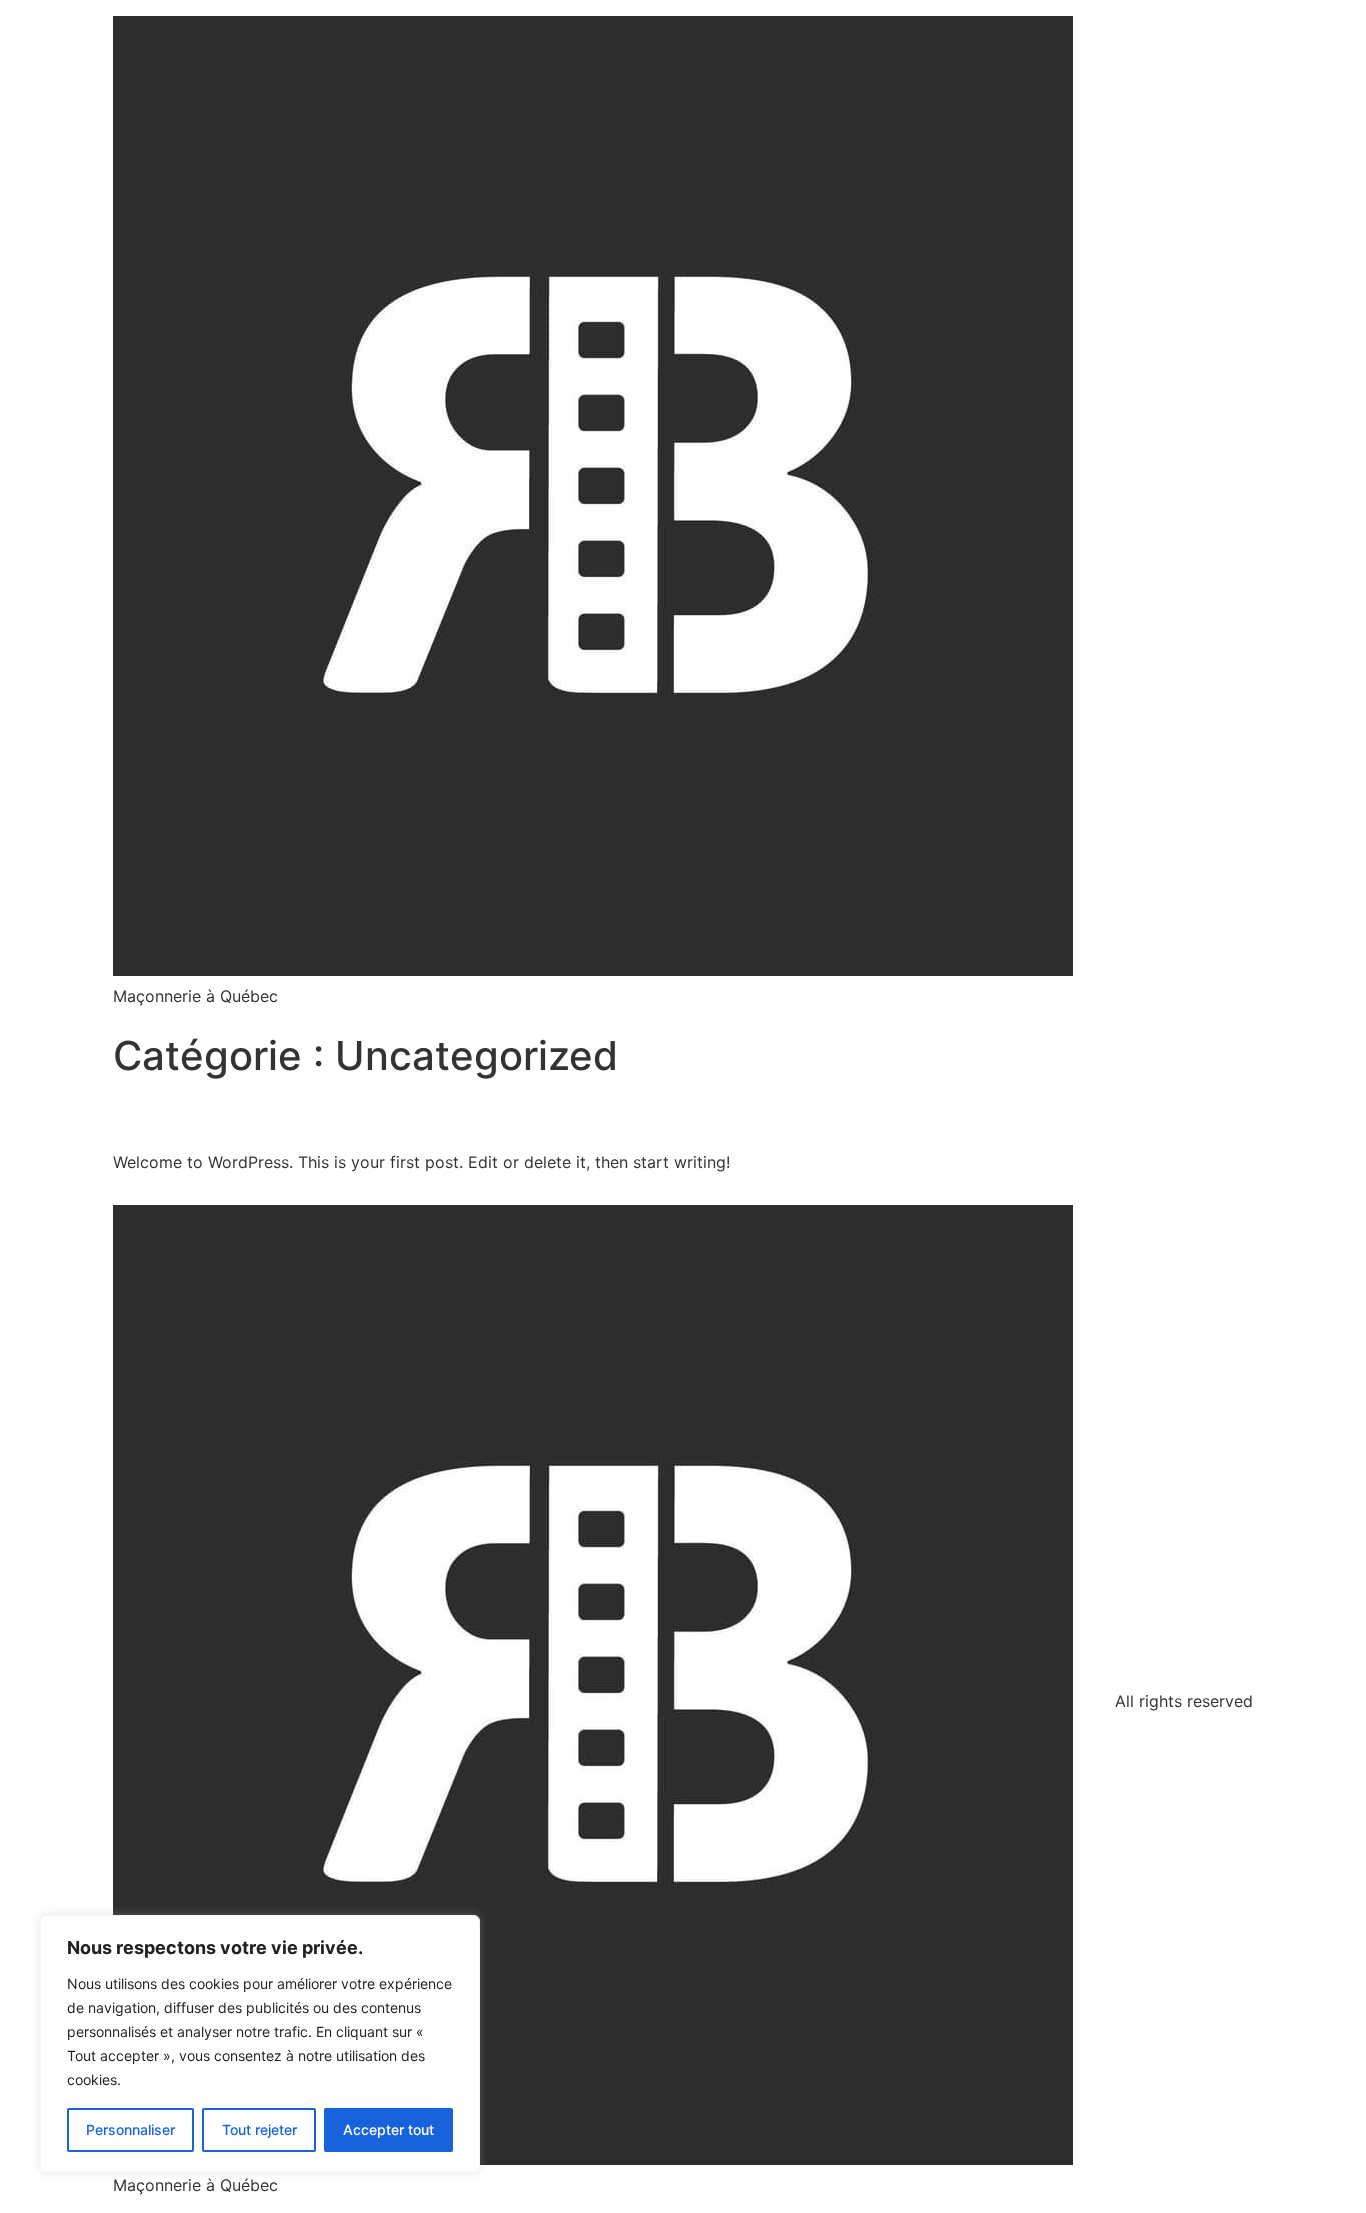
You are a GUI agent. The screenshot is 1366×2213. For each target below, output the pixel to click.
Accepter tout (388, 2129)
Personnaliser (130, 2129)
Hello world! (202, 1114)
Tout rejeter (259, 2129)
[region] (260, 2044)
